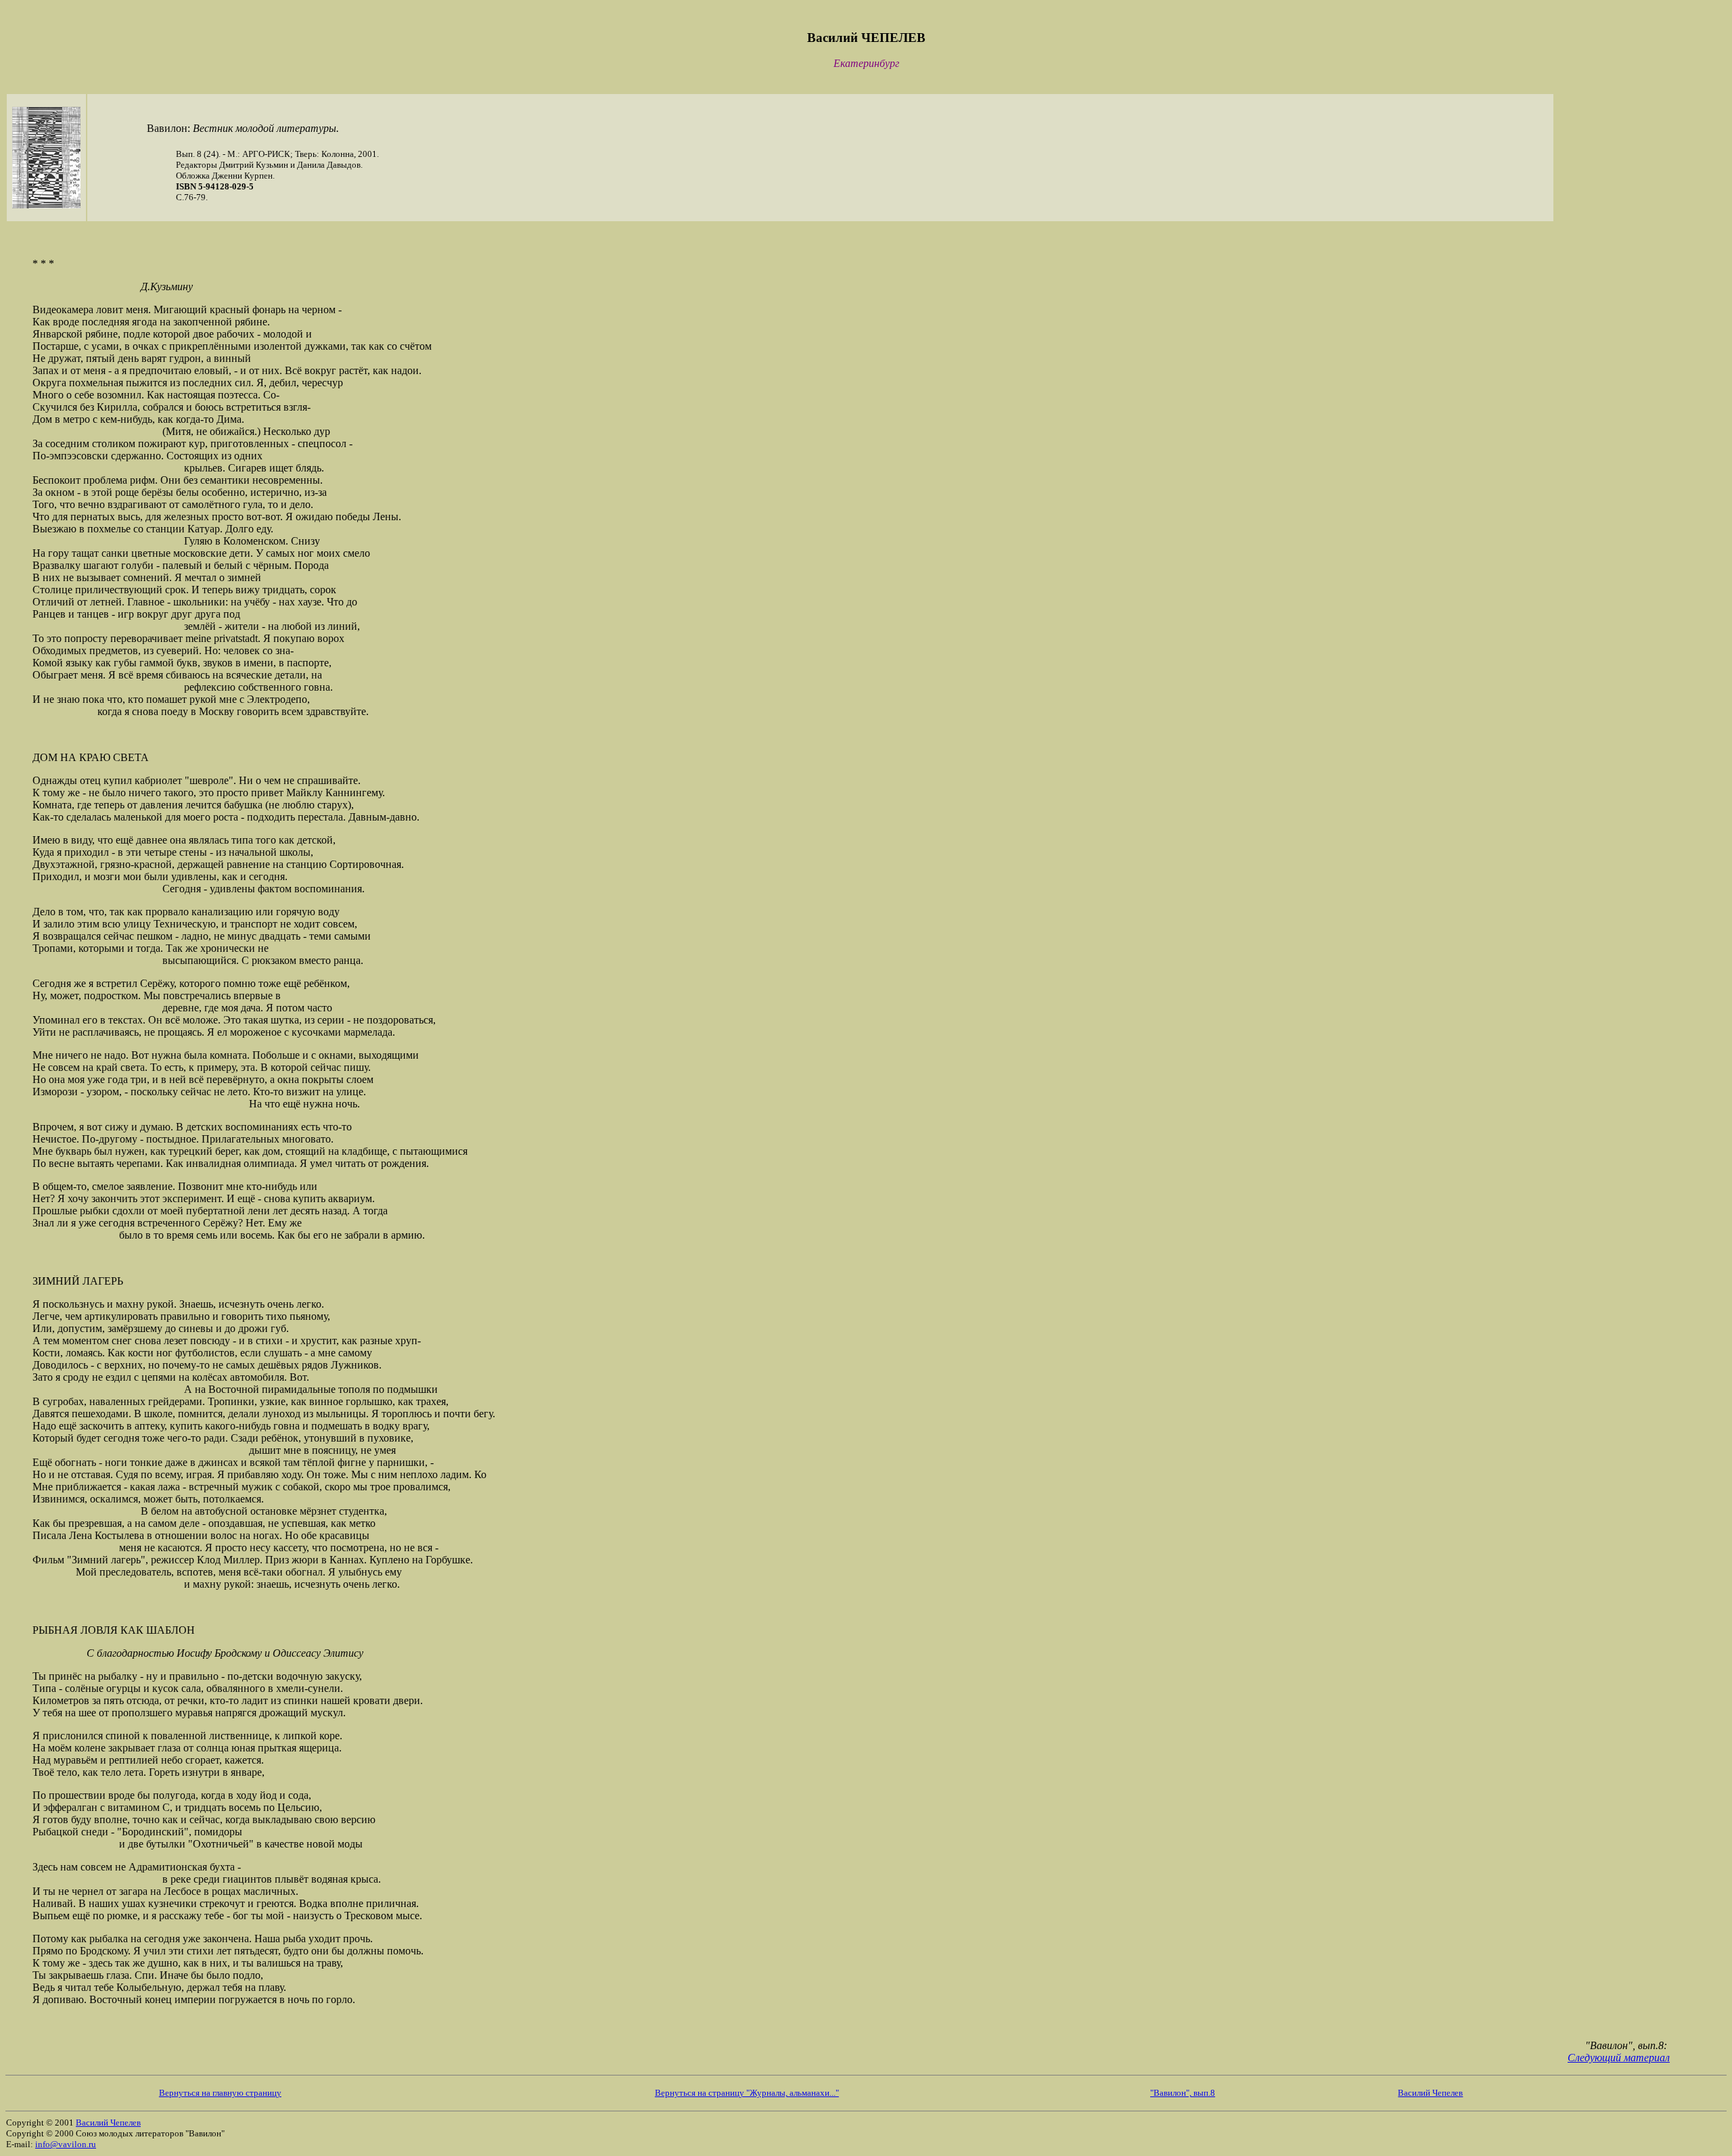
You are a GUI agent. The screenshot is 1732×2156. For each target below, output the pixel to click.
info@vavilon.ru (66, 2144)
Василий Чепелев (1430, 2093)
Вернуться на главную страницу (220, 2093)
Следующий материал (1619, 2058)
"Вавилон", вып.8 (1183, 2093)
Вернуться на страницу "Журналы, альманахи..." (747, 2093)
